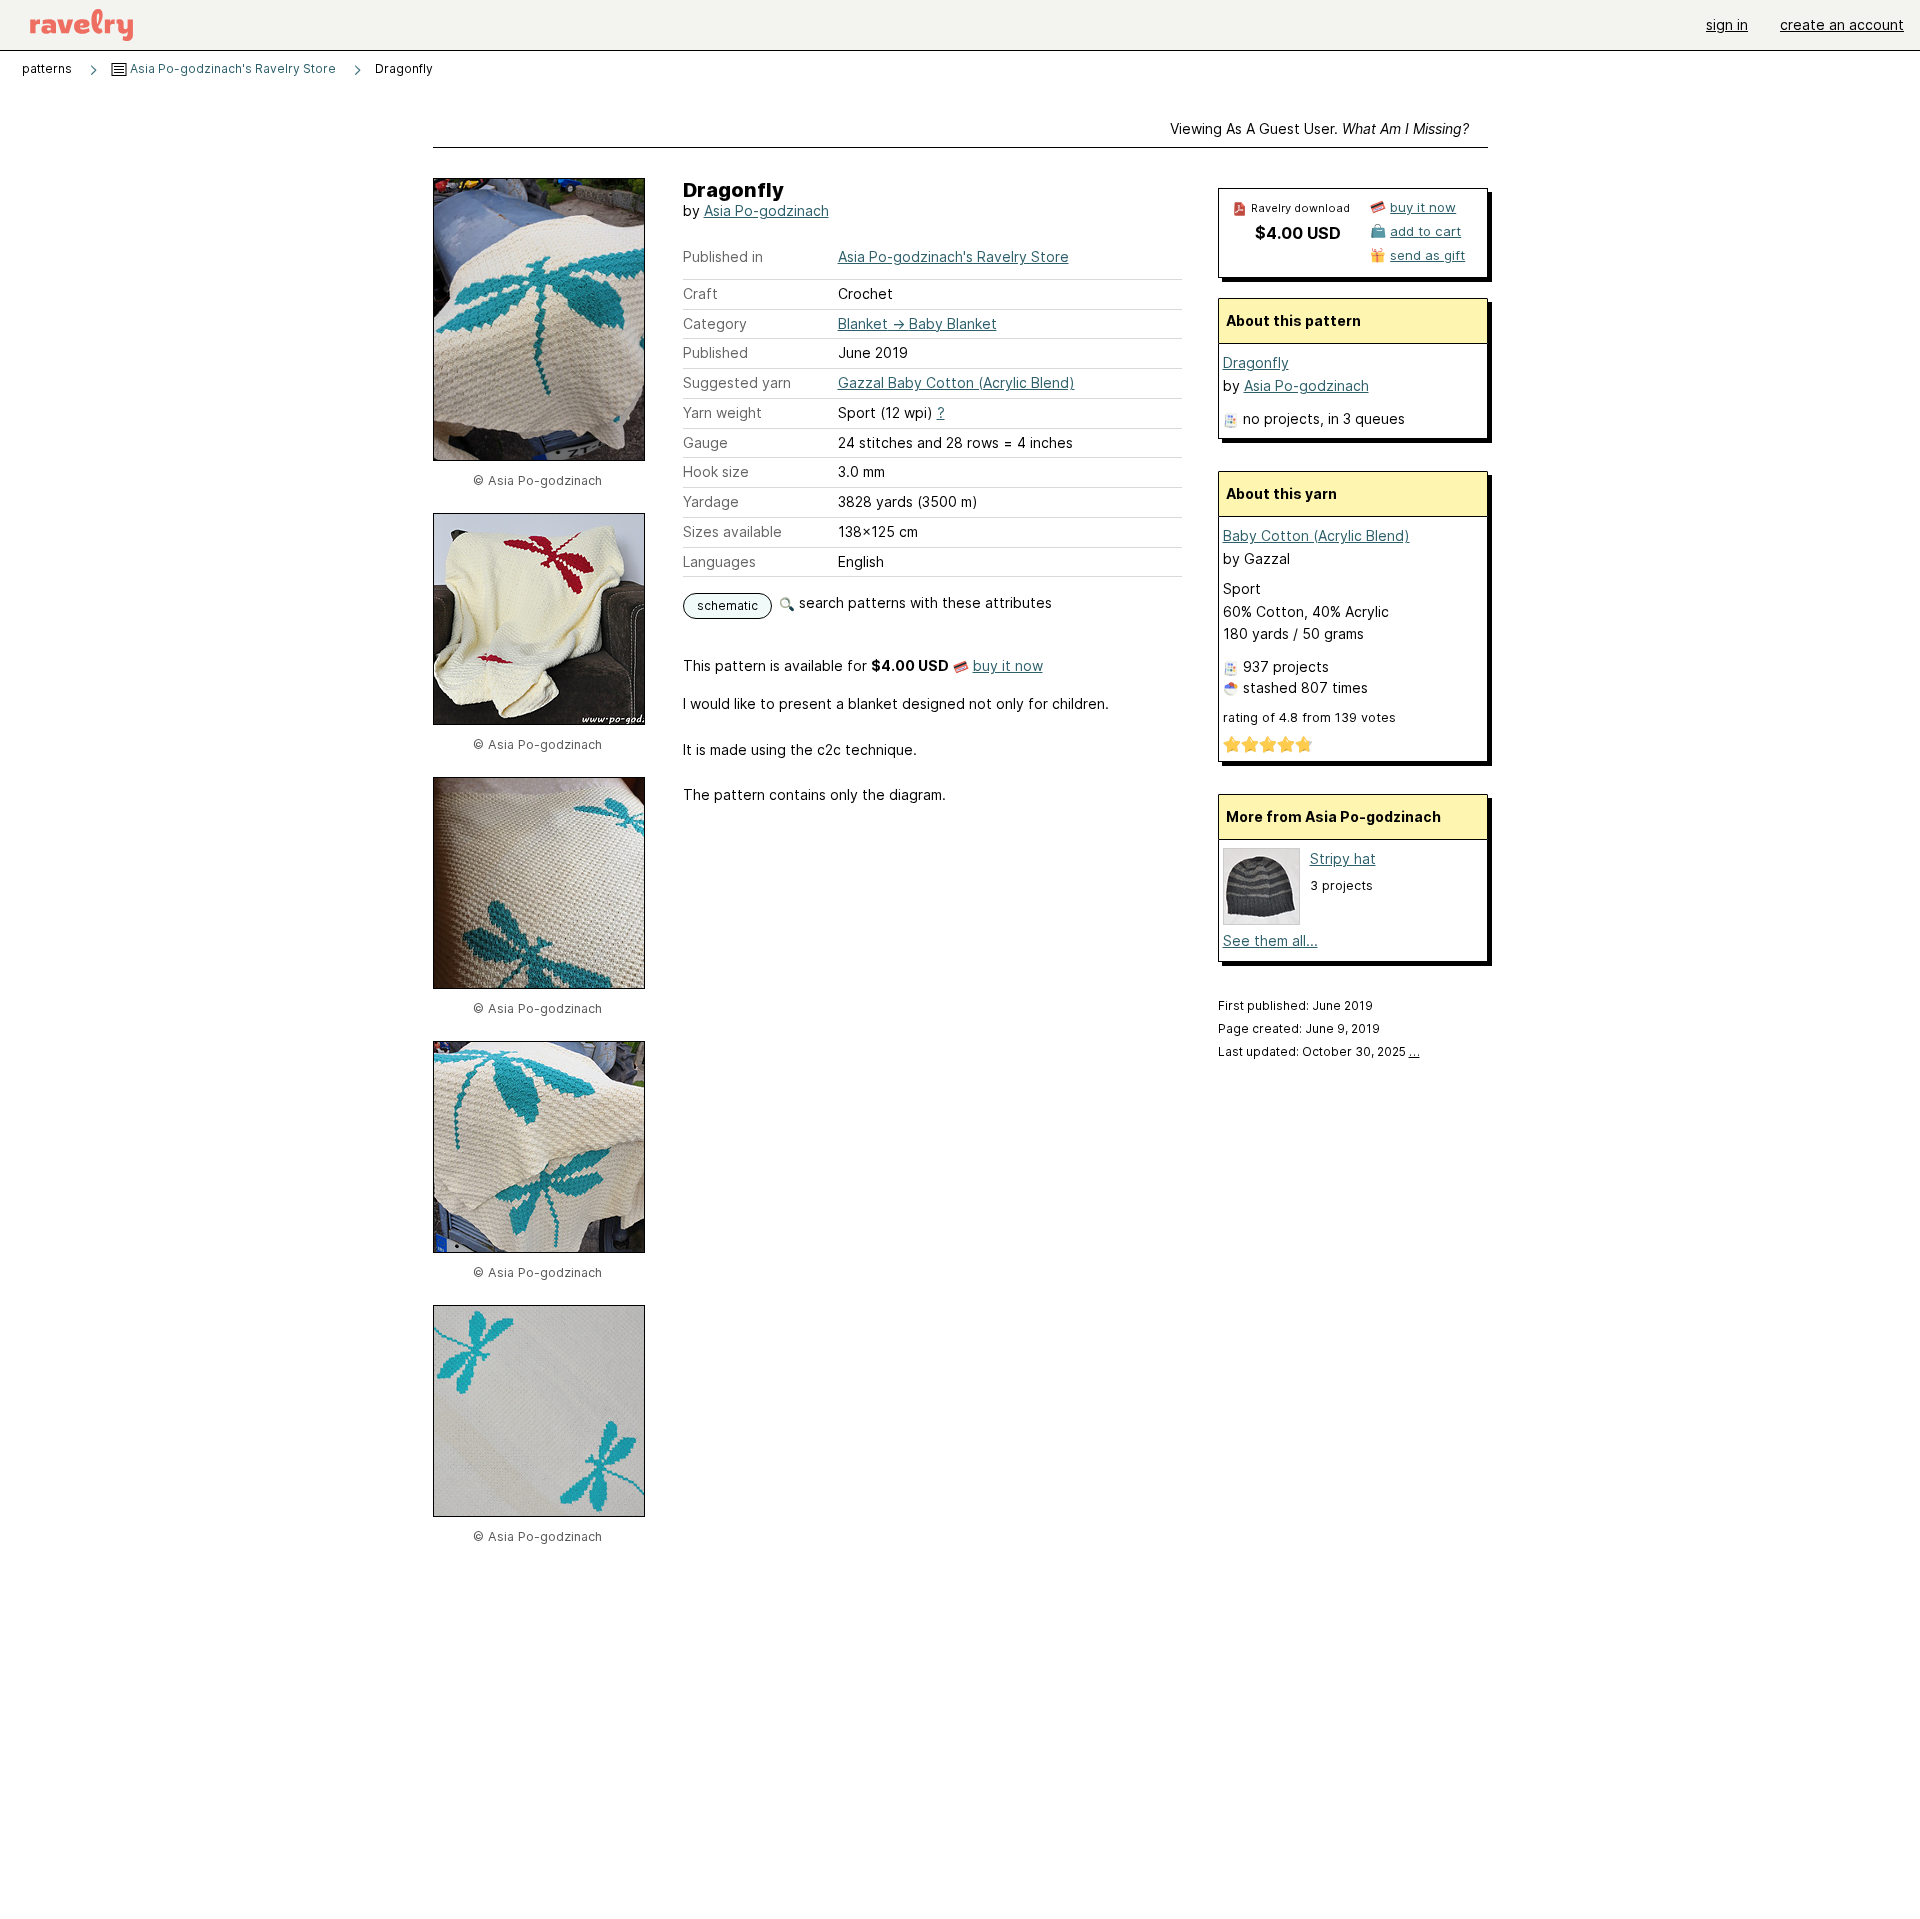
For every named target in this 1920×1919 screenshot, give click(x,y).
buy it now (1008, 665)
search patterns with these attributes (923, 602)
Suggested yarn (737, 382)
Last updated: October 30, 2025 (1319, 1051)
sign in (1727, 24)
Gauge (705, 442)
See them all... (1270, 940)
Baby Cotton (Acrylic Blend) (1316, 535)
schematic (727, 605)
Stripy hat (1343, 858)
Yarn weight (722, 412)
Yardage (711, 501)
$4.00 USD (1298, 233)
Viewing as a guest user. (1319, 128)
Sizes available (732, 531)
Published (715, 352)
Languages (719, 561)
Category (715, 323)
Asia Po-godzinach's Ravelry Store (231, 68)
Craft (700, 293)
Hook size (716, 471)
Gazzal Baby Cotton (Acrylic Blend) (956, 382)
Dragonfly (1256, 362)
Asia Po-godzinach (766, 210)
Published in (723, 256)
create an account (1842, 24)
